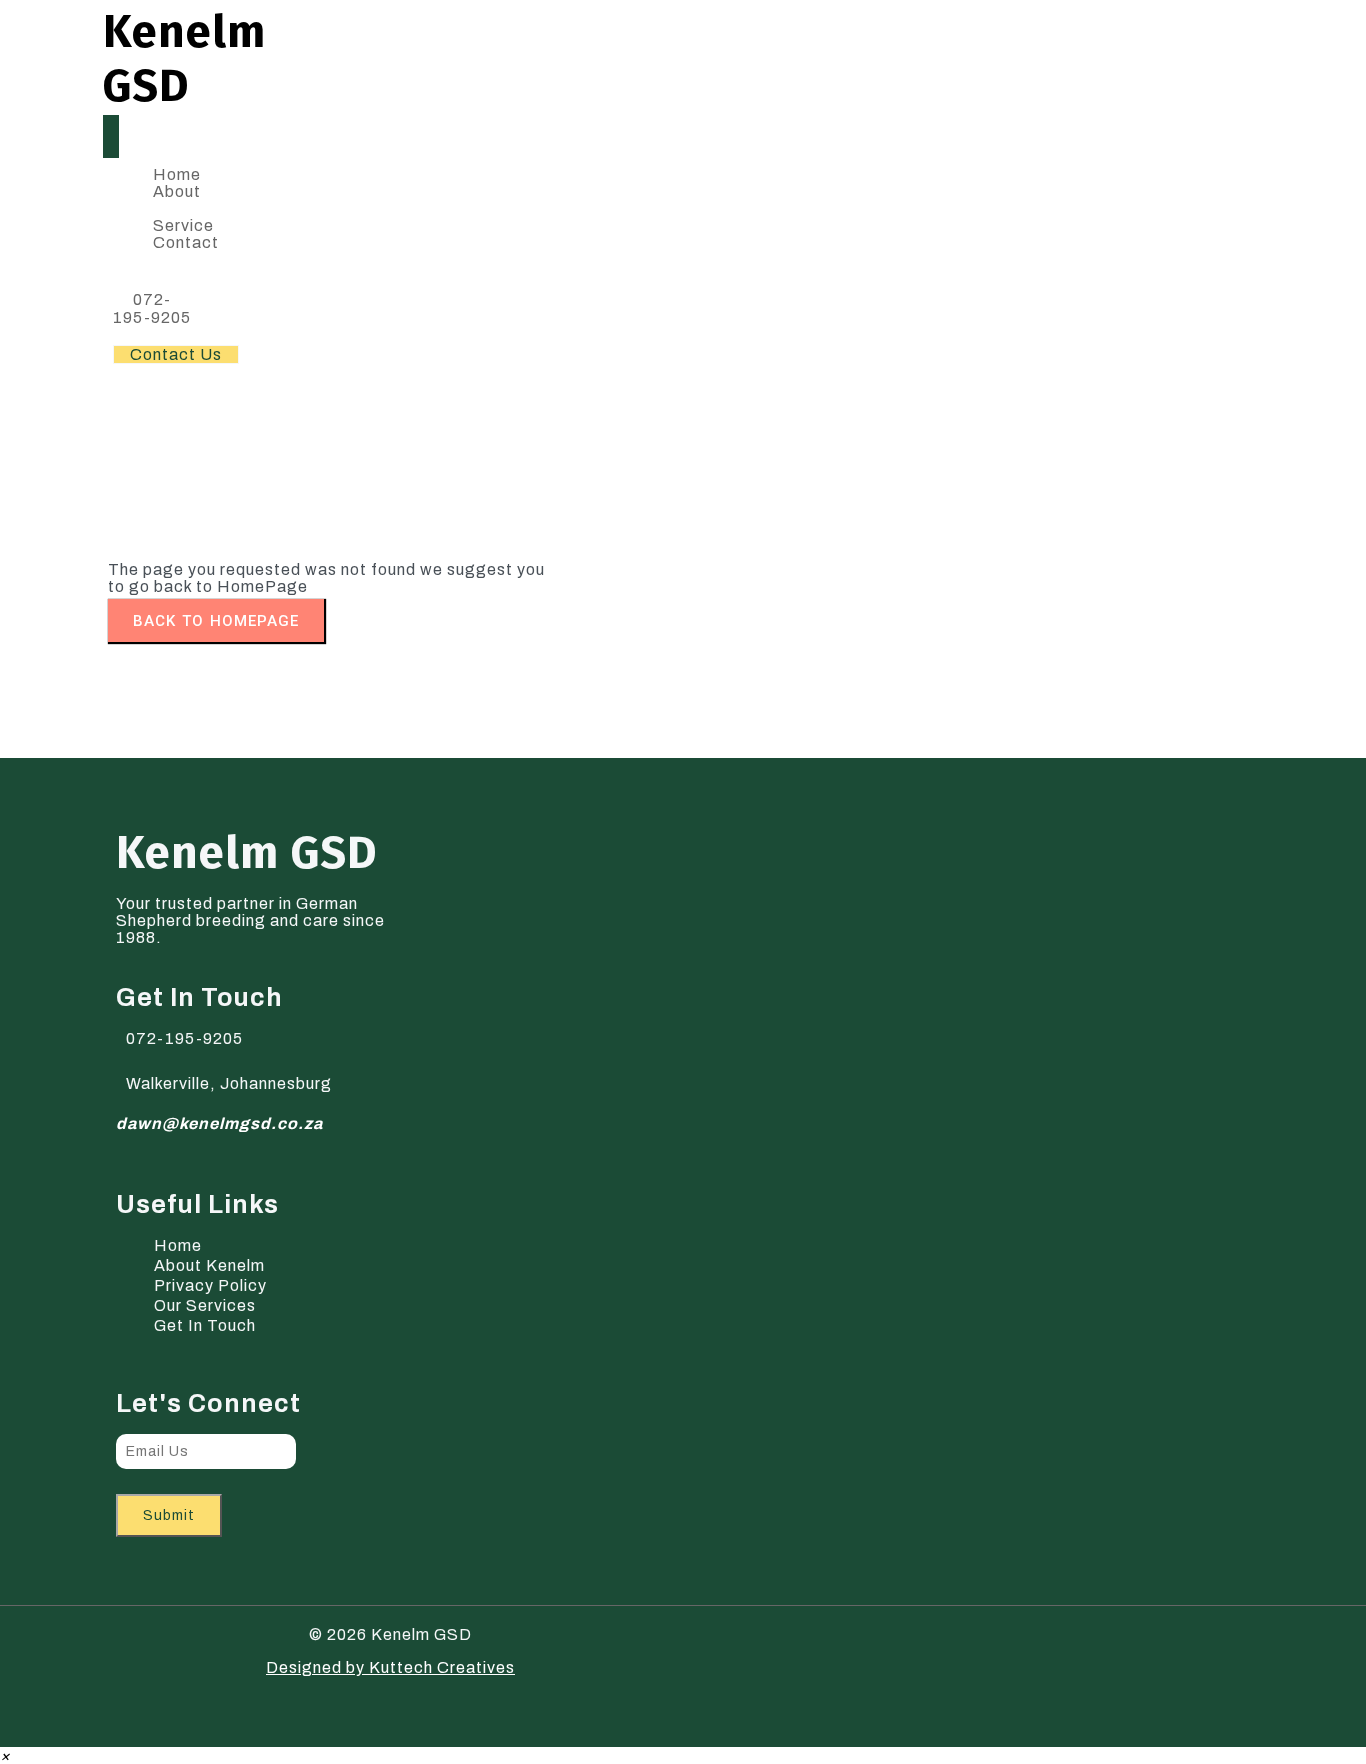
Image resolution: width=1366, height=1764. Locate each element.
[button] (5, 1755)
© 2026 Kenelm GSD (390, 1634)
